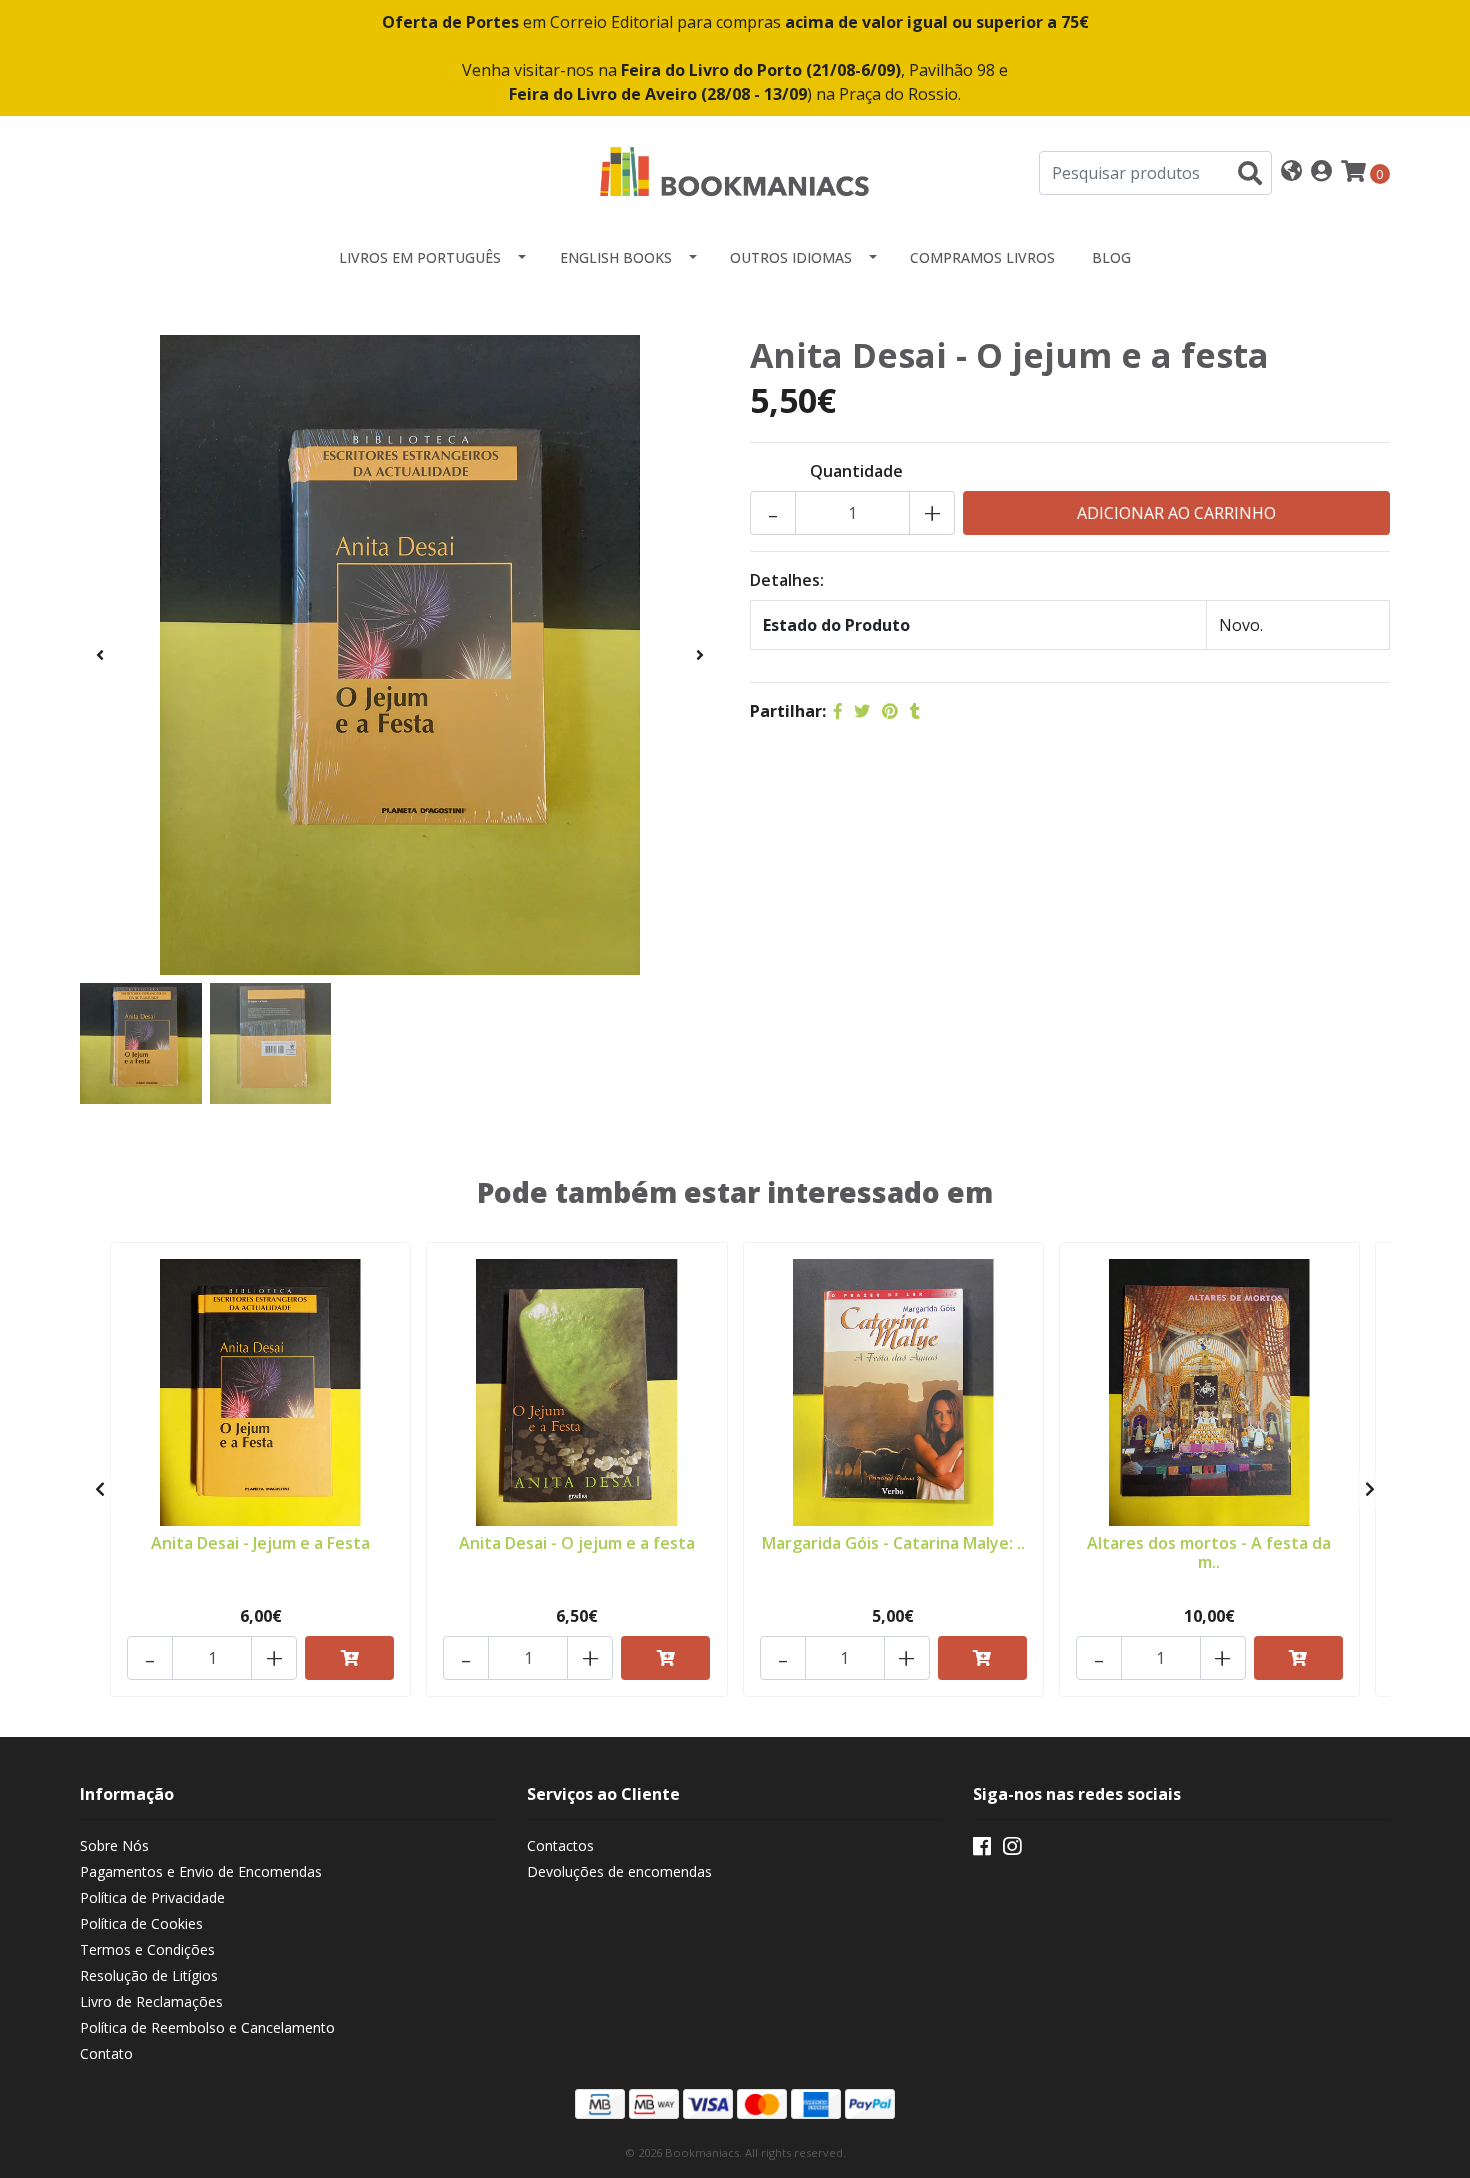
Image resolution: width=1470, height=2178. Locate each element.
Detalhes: (787, 580)
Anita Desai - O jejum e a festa (577, 1543)
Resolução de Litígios (149, 1975)
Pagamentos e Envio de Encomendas (201, 1871)
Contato (106, 2053)
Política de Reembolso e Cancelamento (207, 2027)
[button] (1291, 172)
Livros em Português (420, 257)
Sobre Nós (114, 1845)
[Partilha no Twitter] (862, 711)
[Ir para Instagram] (1012, 1850)
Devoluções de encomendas (619, 1871)
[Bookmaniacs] (735, 171)
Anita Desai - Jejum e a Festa (260, 1543)
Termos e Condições (147, 1949)
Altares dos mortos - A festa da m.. (1209, 1552)
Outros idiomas (791, 257)
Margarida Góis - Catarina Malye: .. (893, 1543)
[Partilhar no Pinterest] (890, 711)
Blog (1111, 257)
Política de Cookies (141, 1923)
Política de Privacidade (152, 1897)
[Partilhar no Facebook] (838, 711)
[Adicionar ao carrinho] (349, 1658)
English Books (616, 257)
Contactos (560, 1845)
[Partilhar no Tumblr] (915, 711)
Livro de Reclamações (151, 2001)
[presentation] (100, 655)
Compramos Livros (982, 257)
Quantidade (856, 471)
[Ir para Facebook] (982, 1850)
